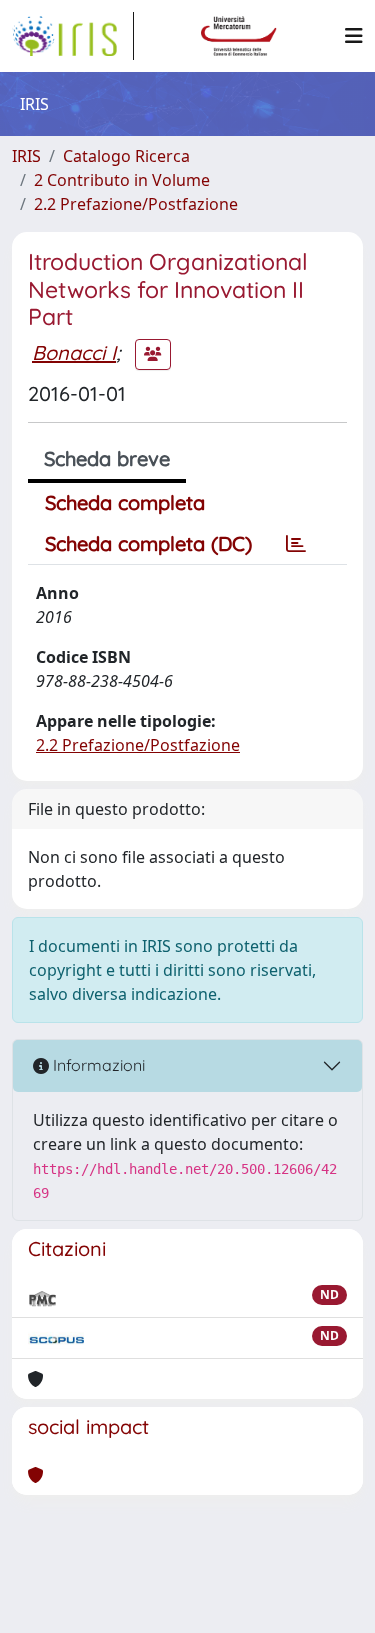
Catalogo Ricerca (126, 156)
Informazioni (97, 1065)
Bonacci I (74, 352)
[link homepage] (73, 36)
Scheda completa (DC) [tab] (148, 543)
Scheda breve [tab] (107, 458)
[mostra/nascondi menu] (354, 36)
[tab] (296, 544)
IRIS (26, 156)
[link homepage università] (239, 36)
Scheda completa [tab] (125, 502)
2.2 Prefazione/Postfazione (136, 204)
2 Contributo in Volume (122, 180)
